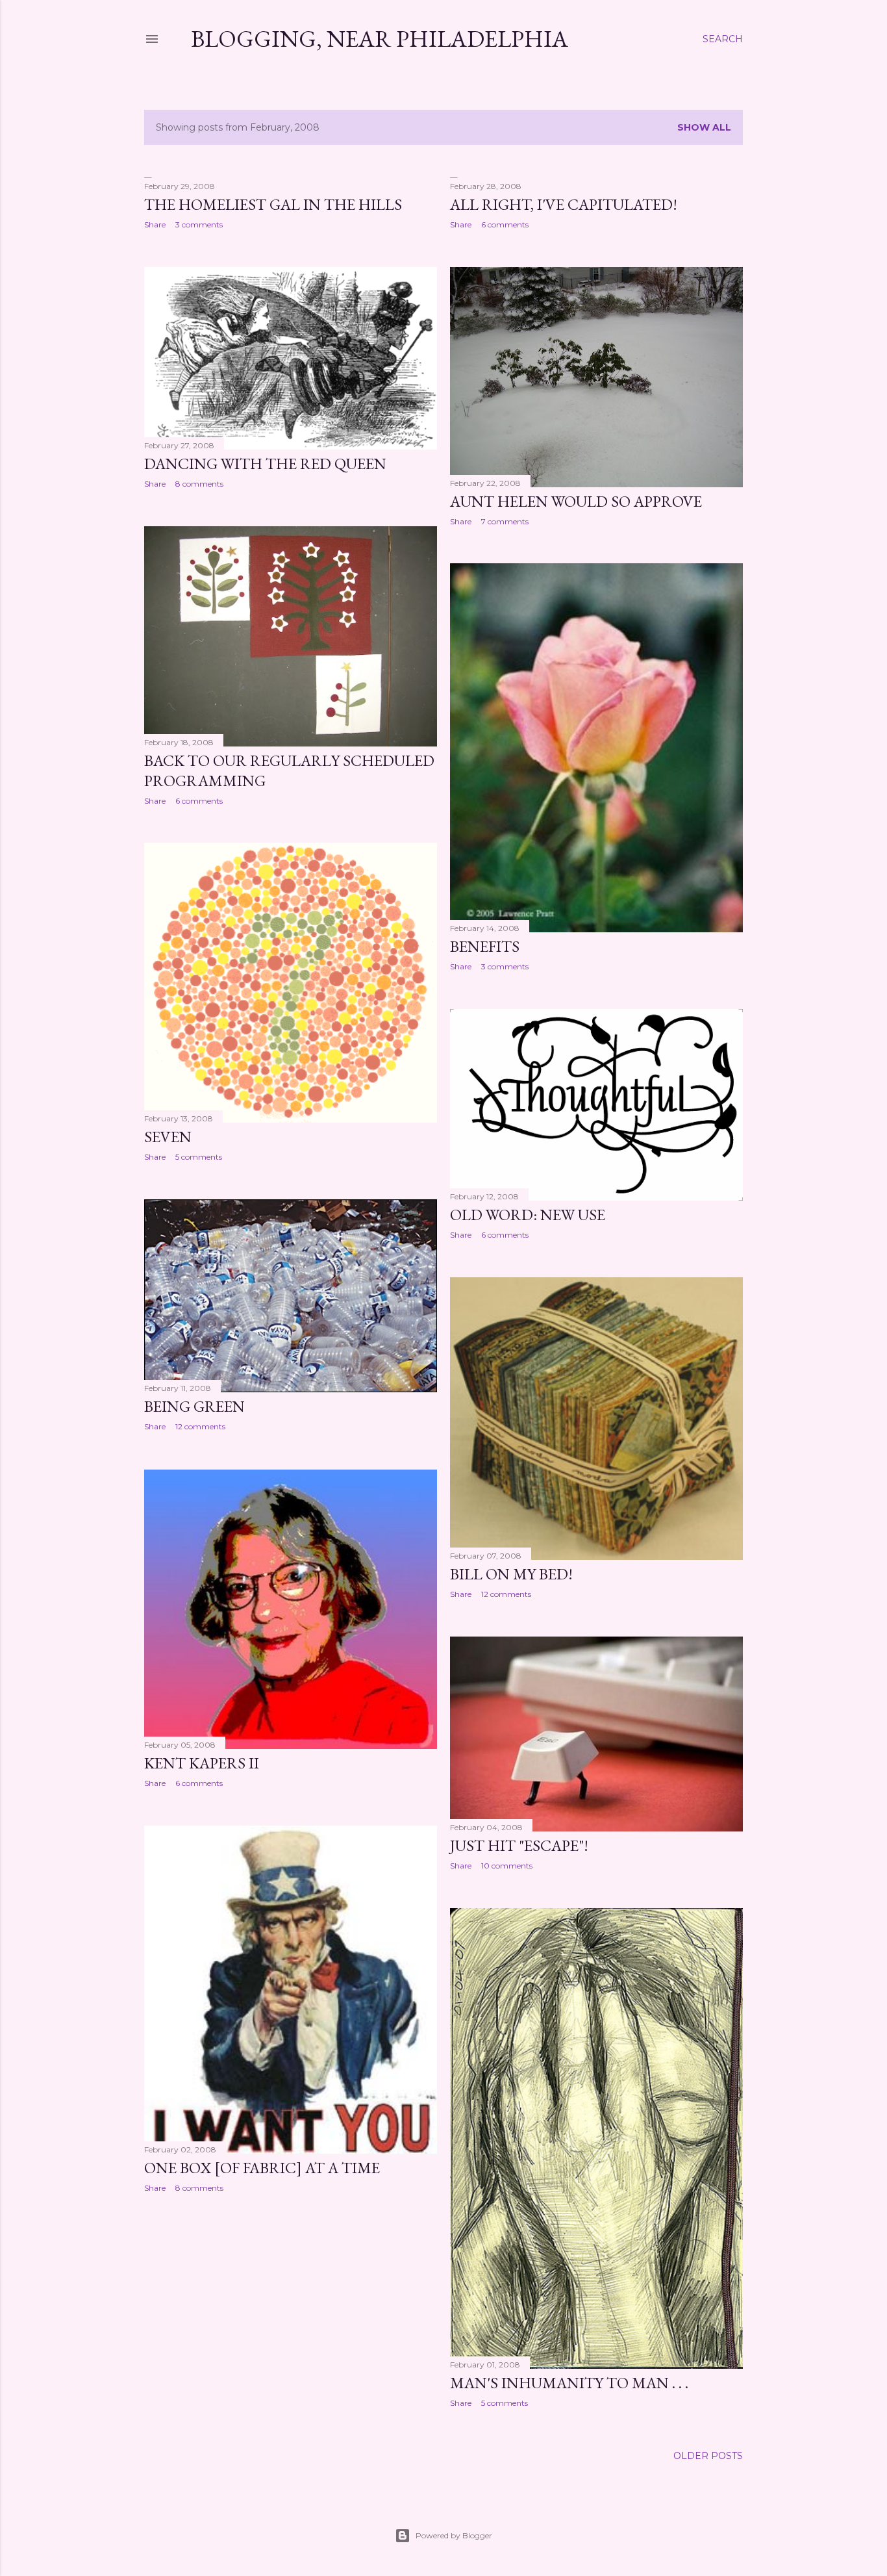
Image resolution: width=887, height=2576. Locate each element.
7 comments (505, 521)
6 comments (505, 224)
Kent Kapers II (202, 1763)
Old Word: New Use (528, 1215)
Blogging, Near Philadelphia (380, 39)
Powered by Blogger (454, 2535)
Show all (704, 127)
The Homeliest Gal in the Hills (273, 204)
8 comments (199, 484)
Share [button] (155, 224)
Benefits (485, 946)
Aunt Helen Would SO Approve (576, 501)
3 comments (199, 224)
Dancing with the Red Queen (265, 464)
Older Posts (708, 2456)
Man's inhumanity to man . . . (569, 2383)
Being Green (194, 1406)
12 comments (200, 1426)
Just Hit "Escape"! (519, 1845)
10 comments (507, 1866)
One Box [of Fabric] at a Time (262, 2168)
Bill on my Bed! (511, 1574)
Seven (168, 1137)
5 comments (199, 1157)
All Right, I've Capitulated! (564, 204)
